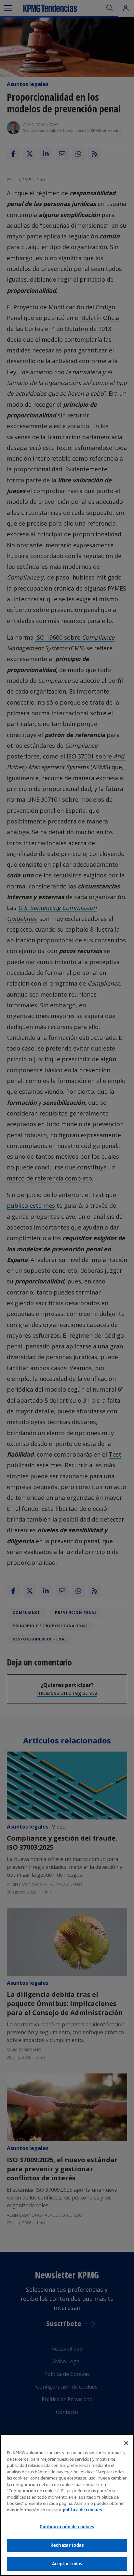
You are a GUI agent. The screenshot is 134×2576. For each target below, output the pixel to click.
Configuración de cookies (67, 2527)
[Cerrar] (126, 2443)
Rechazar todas (67, 2545)
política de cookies (82, 2510)
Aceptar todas (67, 2564)
